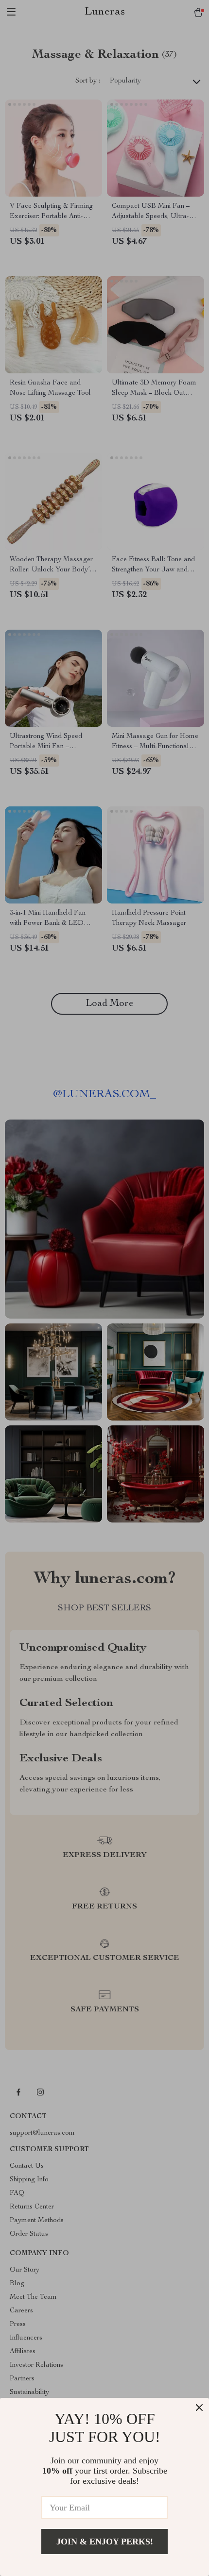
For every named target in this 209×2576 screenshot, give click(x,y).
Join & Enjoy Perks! (105, 2542)
